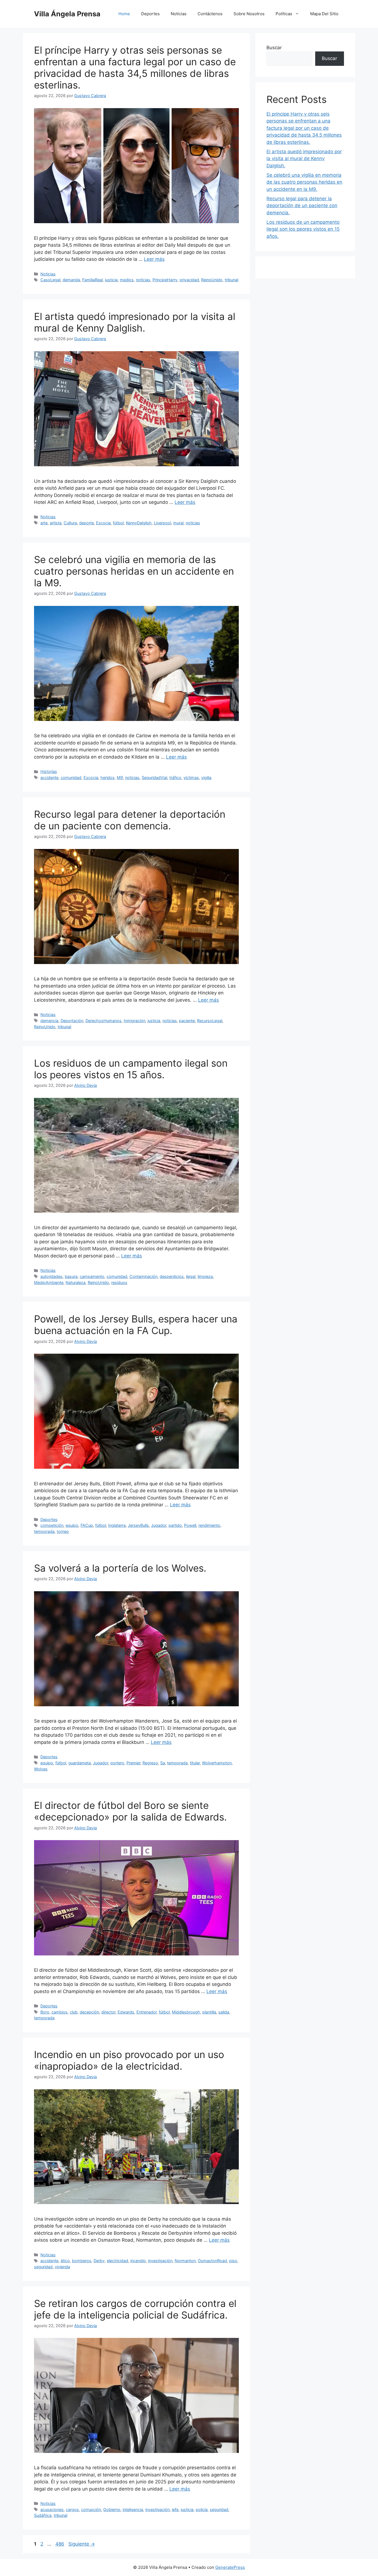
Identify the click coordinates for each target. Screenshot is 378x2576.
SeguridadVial (154, 778)
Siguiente (82, 2544)
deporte (86, 523)
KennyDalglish (139, 523)
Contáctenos (210, 14)
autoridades (51, 1276)
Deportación (72, 1021)
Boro (45, 2012)
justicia (111, 280)
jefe (175, 2509)
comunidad (71, 778)
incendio (138, 2261)
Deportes (150, 14)
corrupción (91, 2509)
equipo (72, 1525)
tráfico (175, 778)
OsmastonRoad (212, 2261)
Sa (163, 1763)
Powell (190, 1525)
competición (52, 1525)
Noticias (179, 14)
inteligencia (133, 2509)
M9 (120, 778)
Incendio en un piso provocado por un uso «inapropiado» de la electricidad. (129, 2060)
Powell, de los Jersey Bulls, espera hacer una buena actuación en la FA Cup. (136, 1325)
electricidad (117, 2261)
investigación (160, 2261)
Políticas (284, 14)
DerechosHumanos (103, 1021)
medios (127, 280)
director (108, 2012)
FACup (87, 1525)
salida (224, 2012)
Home (124, 14)
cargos (72, 2509)
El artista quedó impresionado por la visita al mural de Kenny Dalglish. (135, 322)
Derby (99, 2261)
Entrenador (147, 2012)
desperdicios (172, 1276)
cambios (59, 2012)
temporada (44, 1531)
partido (175, 1525)
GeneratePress (230, 2567)
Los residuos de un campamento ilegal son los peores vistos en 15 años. (131, 1069)
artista (56, 523)
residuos (119, 1282)
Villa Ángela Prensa (67, 14)
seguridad (43, 2267)
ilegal (191, 1276)
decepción (89, 2012)
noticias (143, 280)
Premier (133, 1763)
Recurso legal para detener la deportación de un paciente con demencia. (130, 820)
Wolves (41, 1769)
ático (65, 2261)
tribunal (231, 280)
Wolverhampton (217, 1763)
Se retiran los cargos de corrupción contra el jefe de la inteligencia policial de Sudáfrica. (135, 2309)
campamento (92, 1276)
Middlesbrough (186, 2012)
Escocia (103, 523)
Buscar (274, 48)
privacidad (189, 280)
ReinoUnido (212, 280)
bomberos (82, 2261)
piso (233, 2261)
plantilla (209, 2012)
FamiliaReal (92, 280)
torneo (63, 1531)
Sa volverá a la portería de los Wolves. (120, 1568)
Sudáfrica (43, 2515)
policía (202, 2509)
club (74, 2012)
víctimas (191, 778)
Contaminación (143, 1276)
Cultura (70, 523)
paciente (187, 1021)
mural (178, 523)
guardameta (80, 1763)
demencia (49, 1021)
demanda (71, 280)
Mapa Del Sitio (324, 14)
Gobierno (112, 2509)
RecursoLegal (210, 1021)
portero (117, 1763)
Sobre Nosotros (249, 14)
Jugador (159, 1525)
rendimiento (209, 1525)
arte (44, 523)
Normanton (185, 2261)
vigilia (206, 778)
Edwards (126, 2012)
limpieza (205, 1276)
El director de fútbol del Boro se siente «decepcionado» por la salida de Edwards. (130, 1811)
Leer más (154, 259)
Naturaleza (76, 1282)
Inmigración (134, 1021)
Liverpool (162, 523)
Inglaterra (117, 1525)
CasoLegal (50, 280)
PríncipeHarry (165, 280)
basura (71, 1276)
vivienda (62, 2267)
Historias (49, 771)
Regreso (150, 1763)
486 (60, 2544)
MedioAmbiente (49, 1282)
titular (195, 1763)
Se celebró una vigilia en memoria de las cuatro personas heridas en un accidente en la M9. (134, 571)
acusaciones (52, 2509)
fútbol (118, 523)
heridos (108, 778)
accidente (49, 778)
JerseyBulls (138, 1525)
